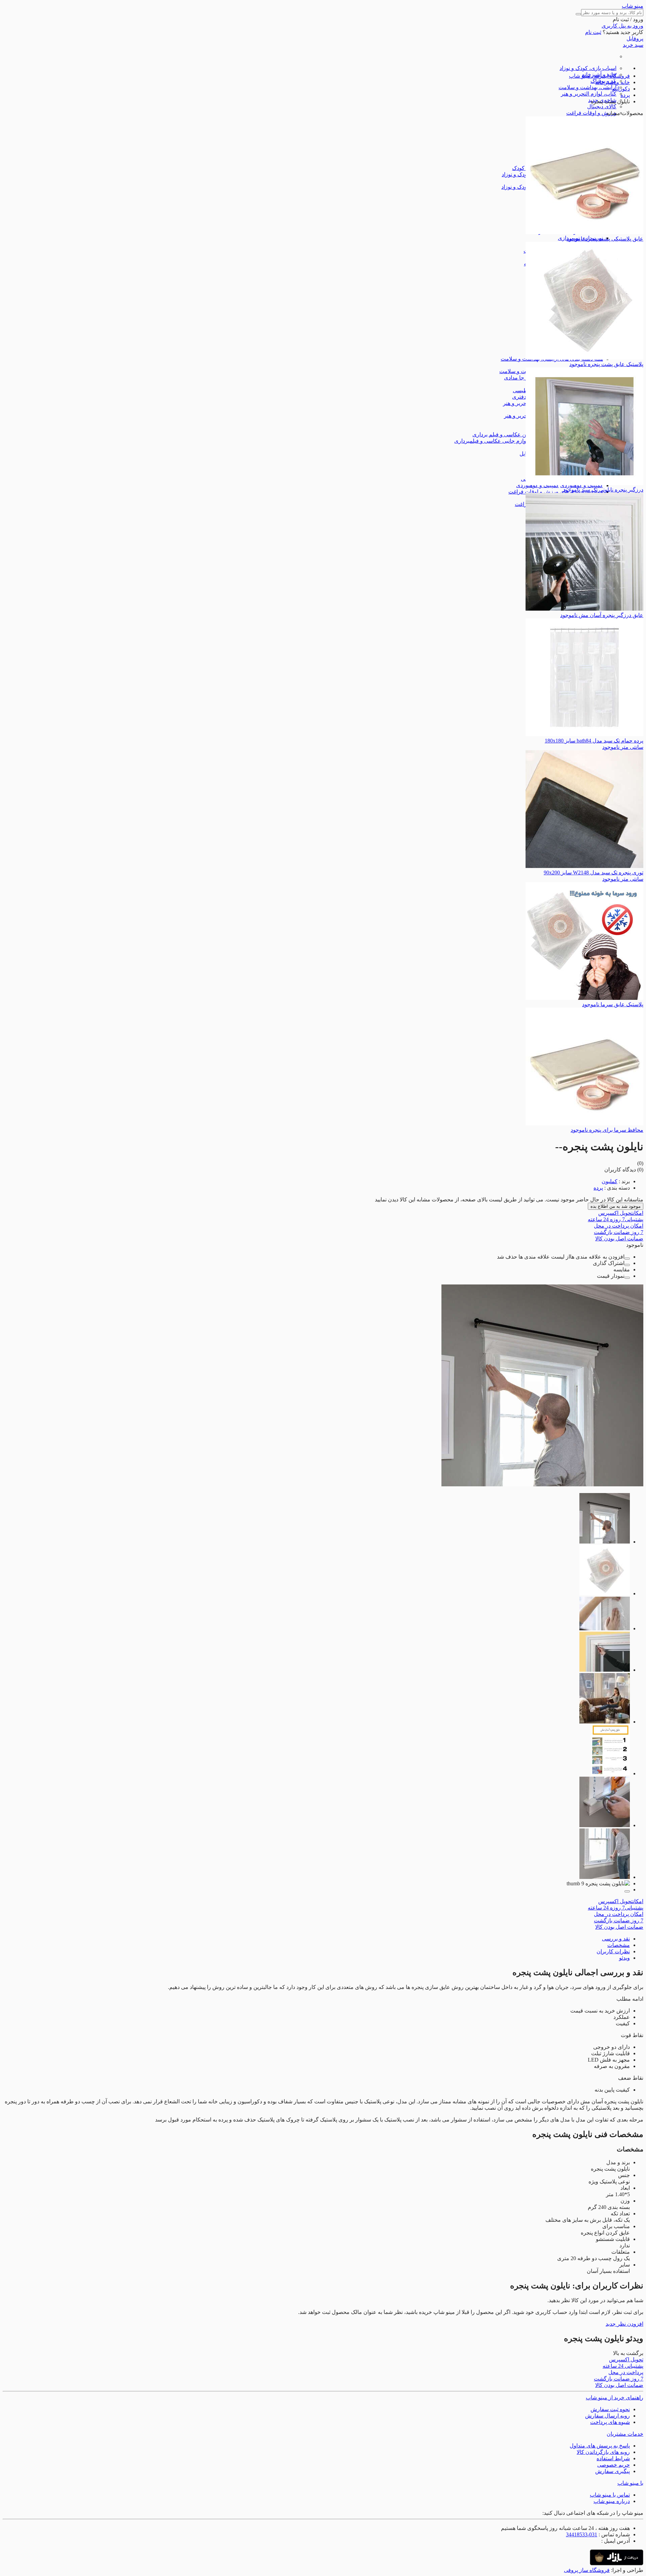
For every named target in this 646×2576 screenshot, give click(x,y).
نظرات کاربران (613, 1951)
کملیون (609, 1181)
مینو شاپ (633, 6)
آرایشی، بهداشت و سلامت (587, 87)
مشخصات (619, 1945)
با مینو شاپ (630, 2483)
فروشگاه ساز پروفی (587, 2570)
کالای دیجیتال (602, 106)
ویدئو (624, 1958)
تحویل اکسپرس (621, 1213)
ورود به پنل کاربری (622, 26)
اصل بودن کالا (619, 1239)
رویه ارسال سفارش (607, 2416)
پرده (598, 1188)
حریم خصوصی (614, 2465)
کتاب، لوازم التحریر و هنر (589, 94)
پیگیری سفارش (613, 2471)
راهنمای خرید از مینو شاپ (615, 2398)
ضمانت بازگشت (619, 1232)
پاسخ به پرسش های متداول (600, 2446)
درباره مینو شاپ (612, 2501)
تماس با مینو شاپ (610, 2495)
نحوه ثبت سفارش (610, 2409)
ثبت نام (593, 32)
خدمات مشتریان (625, 2434)
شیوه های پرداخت (610, 2422)
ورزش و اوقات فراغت (591, 113)
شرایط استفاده (613, 2458)
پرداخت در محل (619, 1226)
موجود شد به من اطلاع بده (616, 1206)
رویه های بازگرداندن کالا (603, 2452)
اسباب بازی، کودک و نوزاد (588, 68)
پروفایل (635, 39)
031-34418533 (582, 2534)
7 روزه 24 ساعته (616, 1219)
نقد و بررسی (616, 1939)
